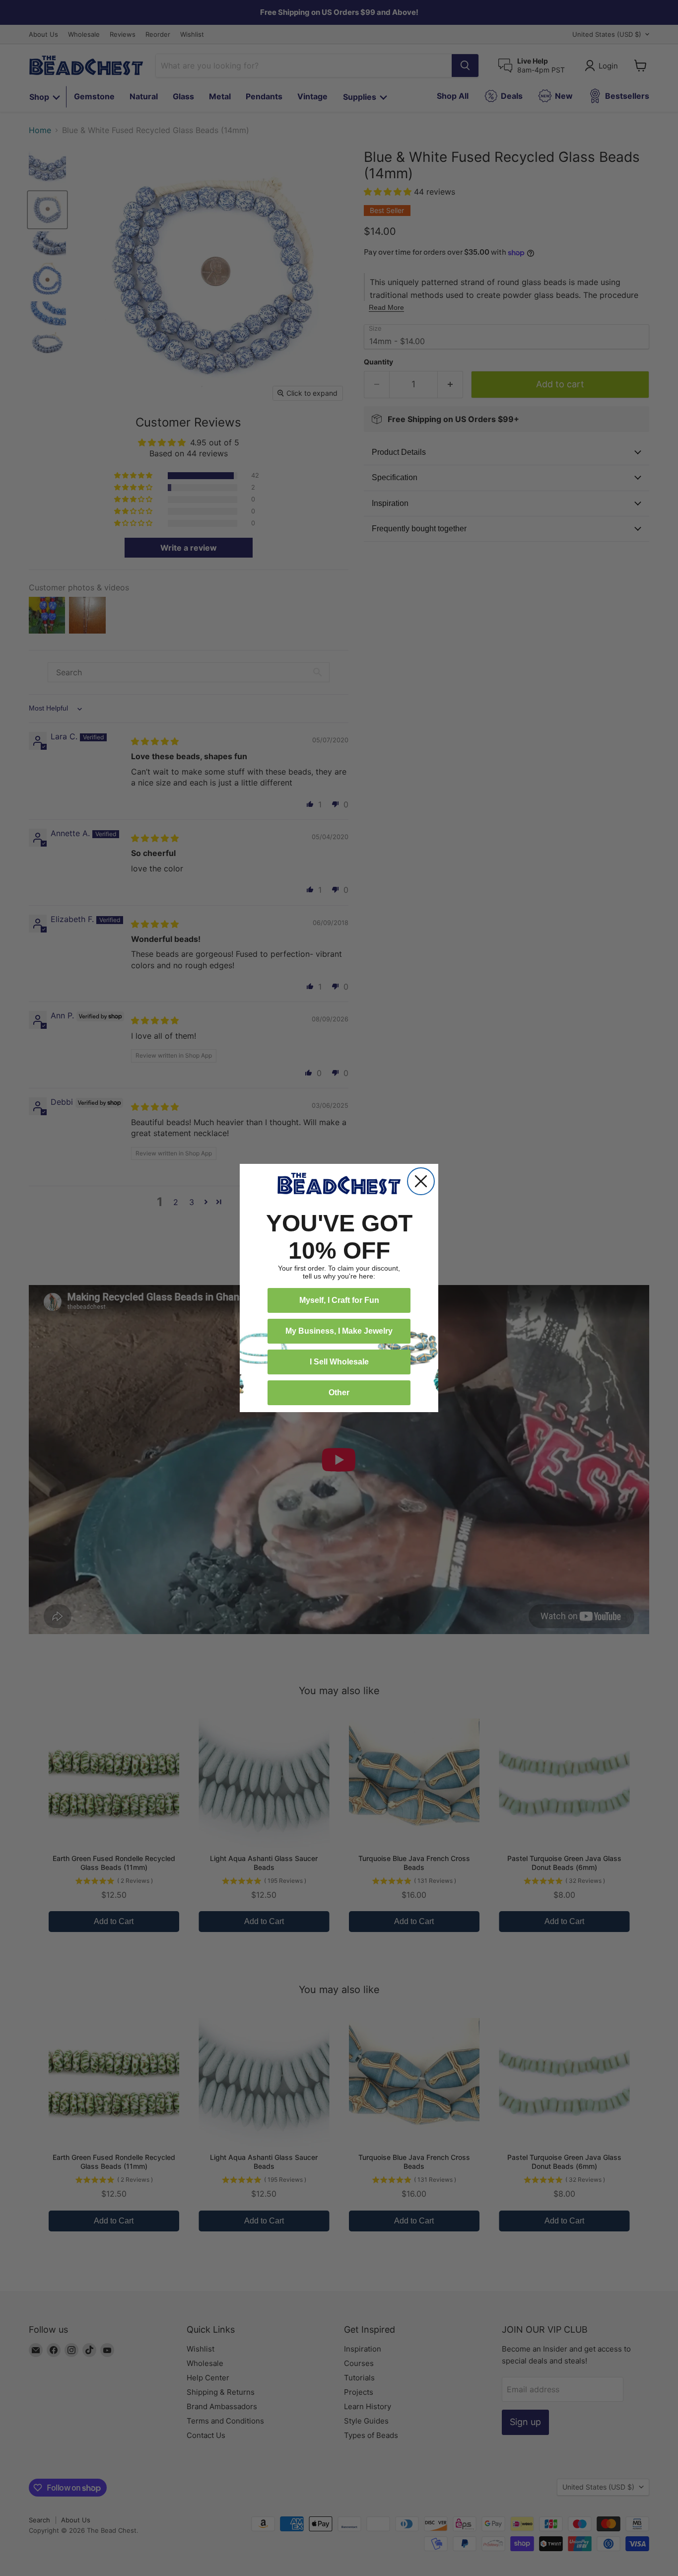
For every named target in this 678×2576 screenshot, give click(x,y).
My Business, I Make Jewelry (339, 1331)
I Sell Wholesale (339, 1362)
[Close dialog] (421, 1181)
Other (339, 1393)
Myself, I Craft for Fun (339, 1300)
